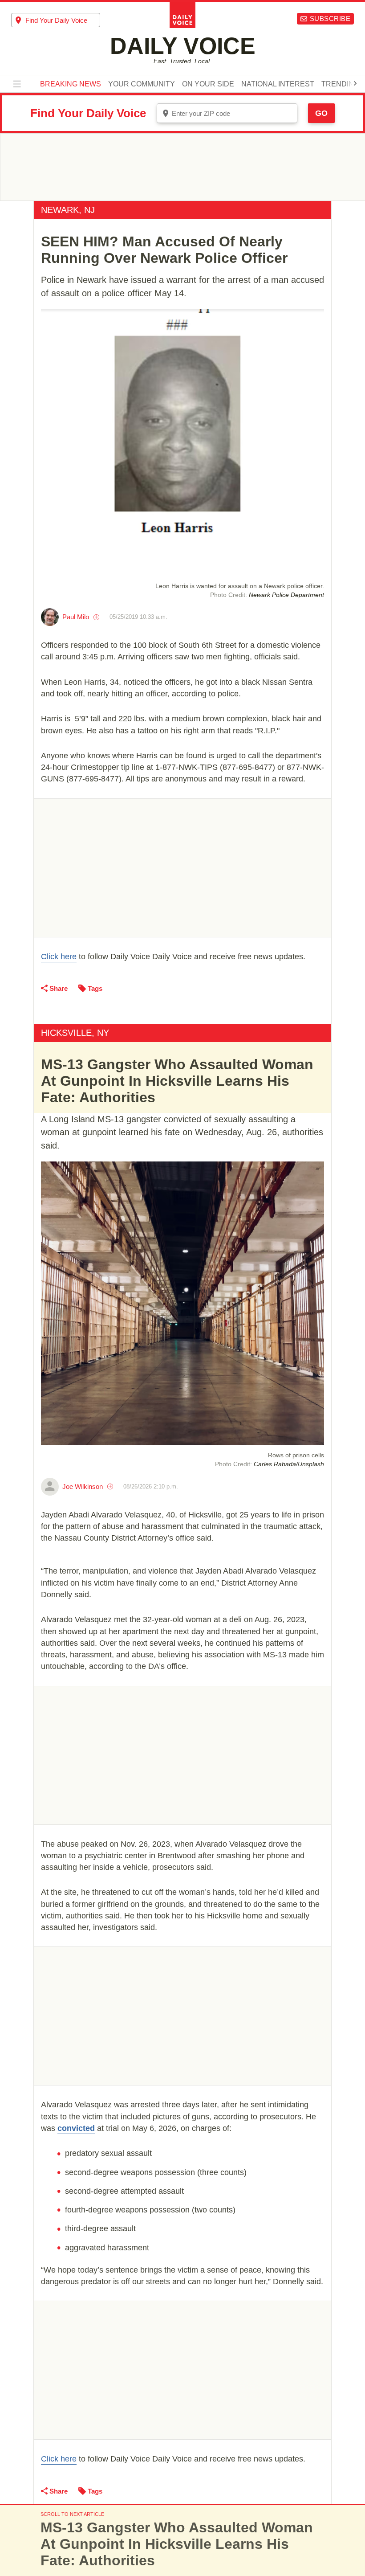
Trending (340, 84)
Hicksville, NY (75, 1033)
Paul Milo (76, 617)
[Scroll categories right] (355, 83)
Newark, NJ (68, 210)
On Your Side (208, 84)
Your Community (142, 84)
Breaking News (71, 84)
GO (321, 113)
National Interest (278, 84)
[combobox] (56, 20)
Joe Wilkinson (83, 1486)
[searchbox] (63, 20)
